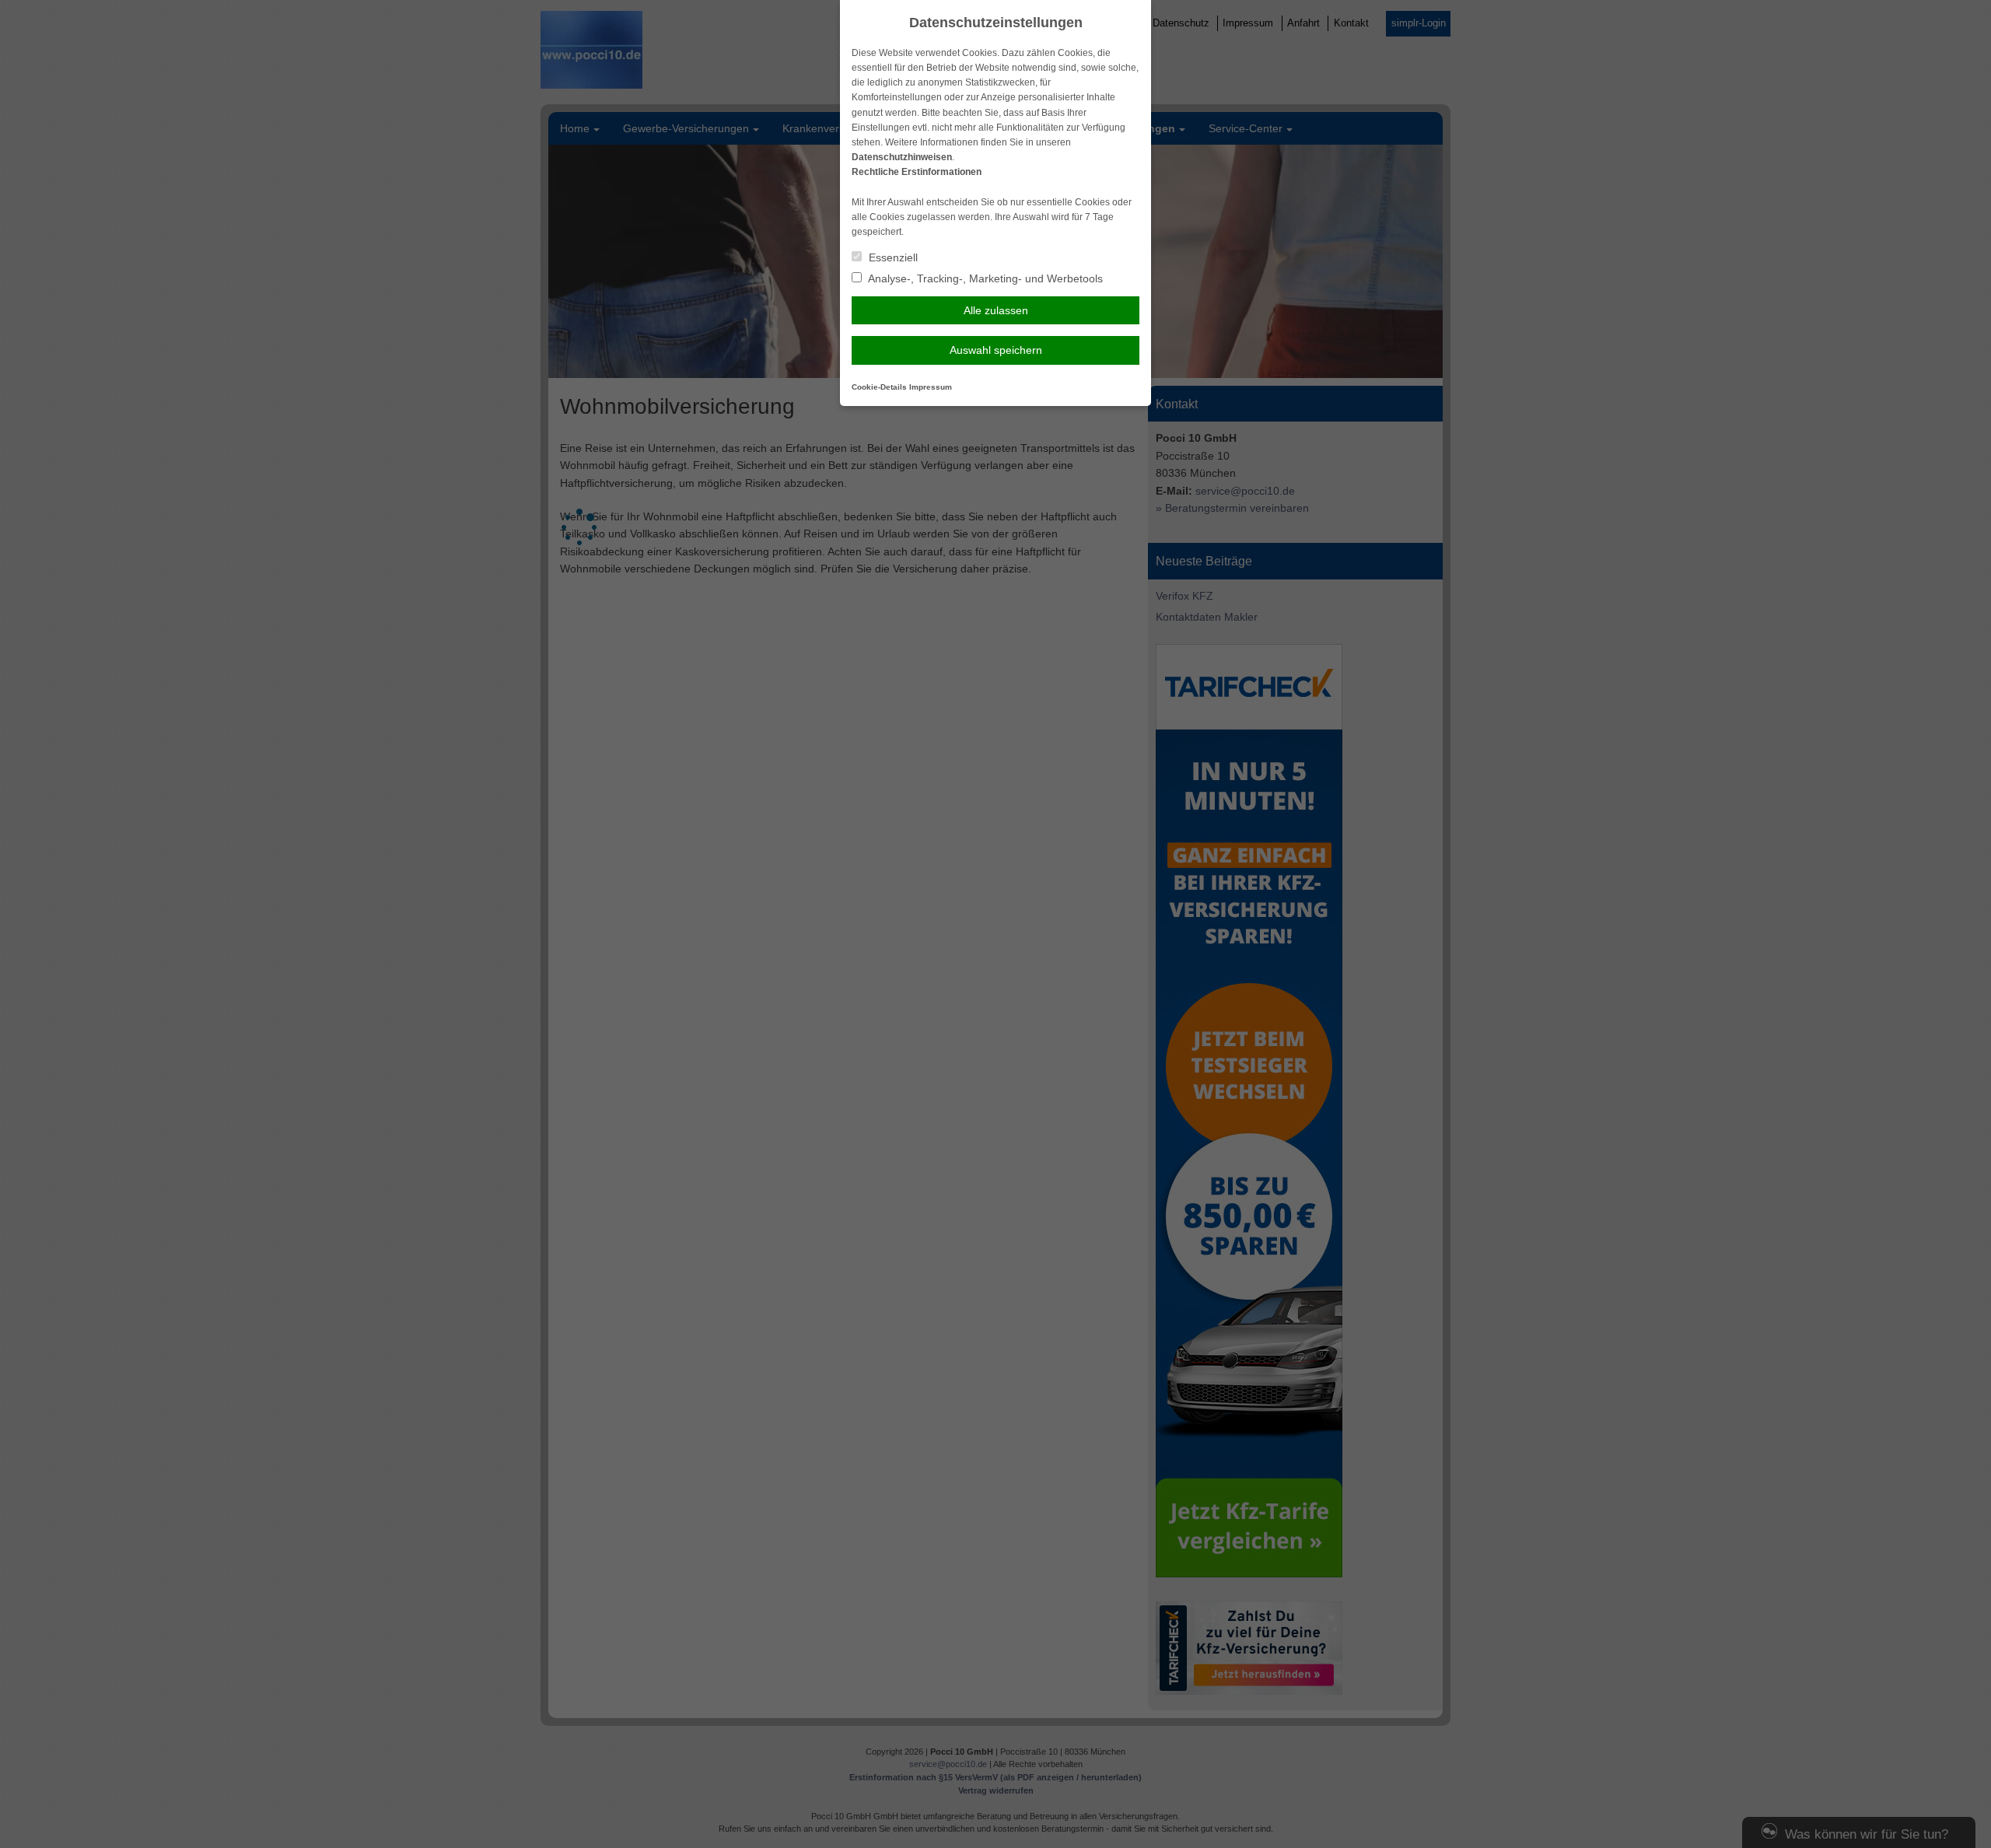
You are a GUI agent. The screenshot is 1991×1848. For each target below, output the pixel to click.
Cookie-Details (879, 387)
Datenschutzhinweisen (902, 157)
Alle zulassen (996, 310)
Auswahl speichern (996, 350)
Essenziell (892, 257)
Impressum (931, 387)
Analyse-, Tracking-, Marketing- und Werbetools (984, 278)
